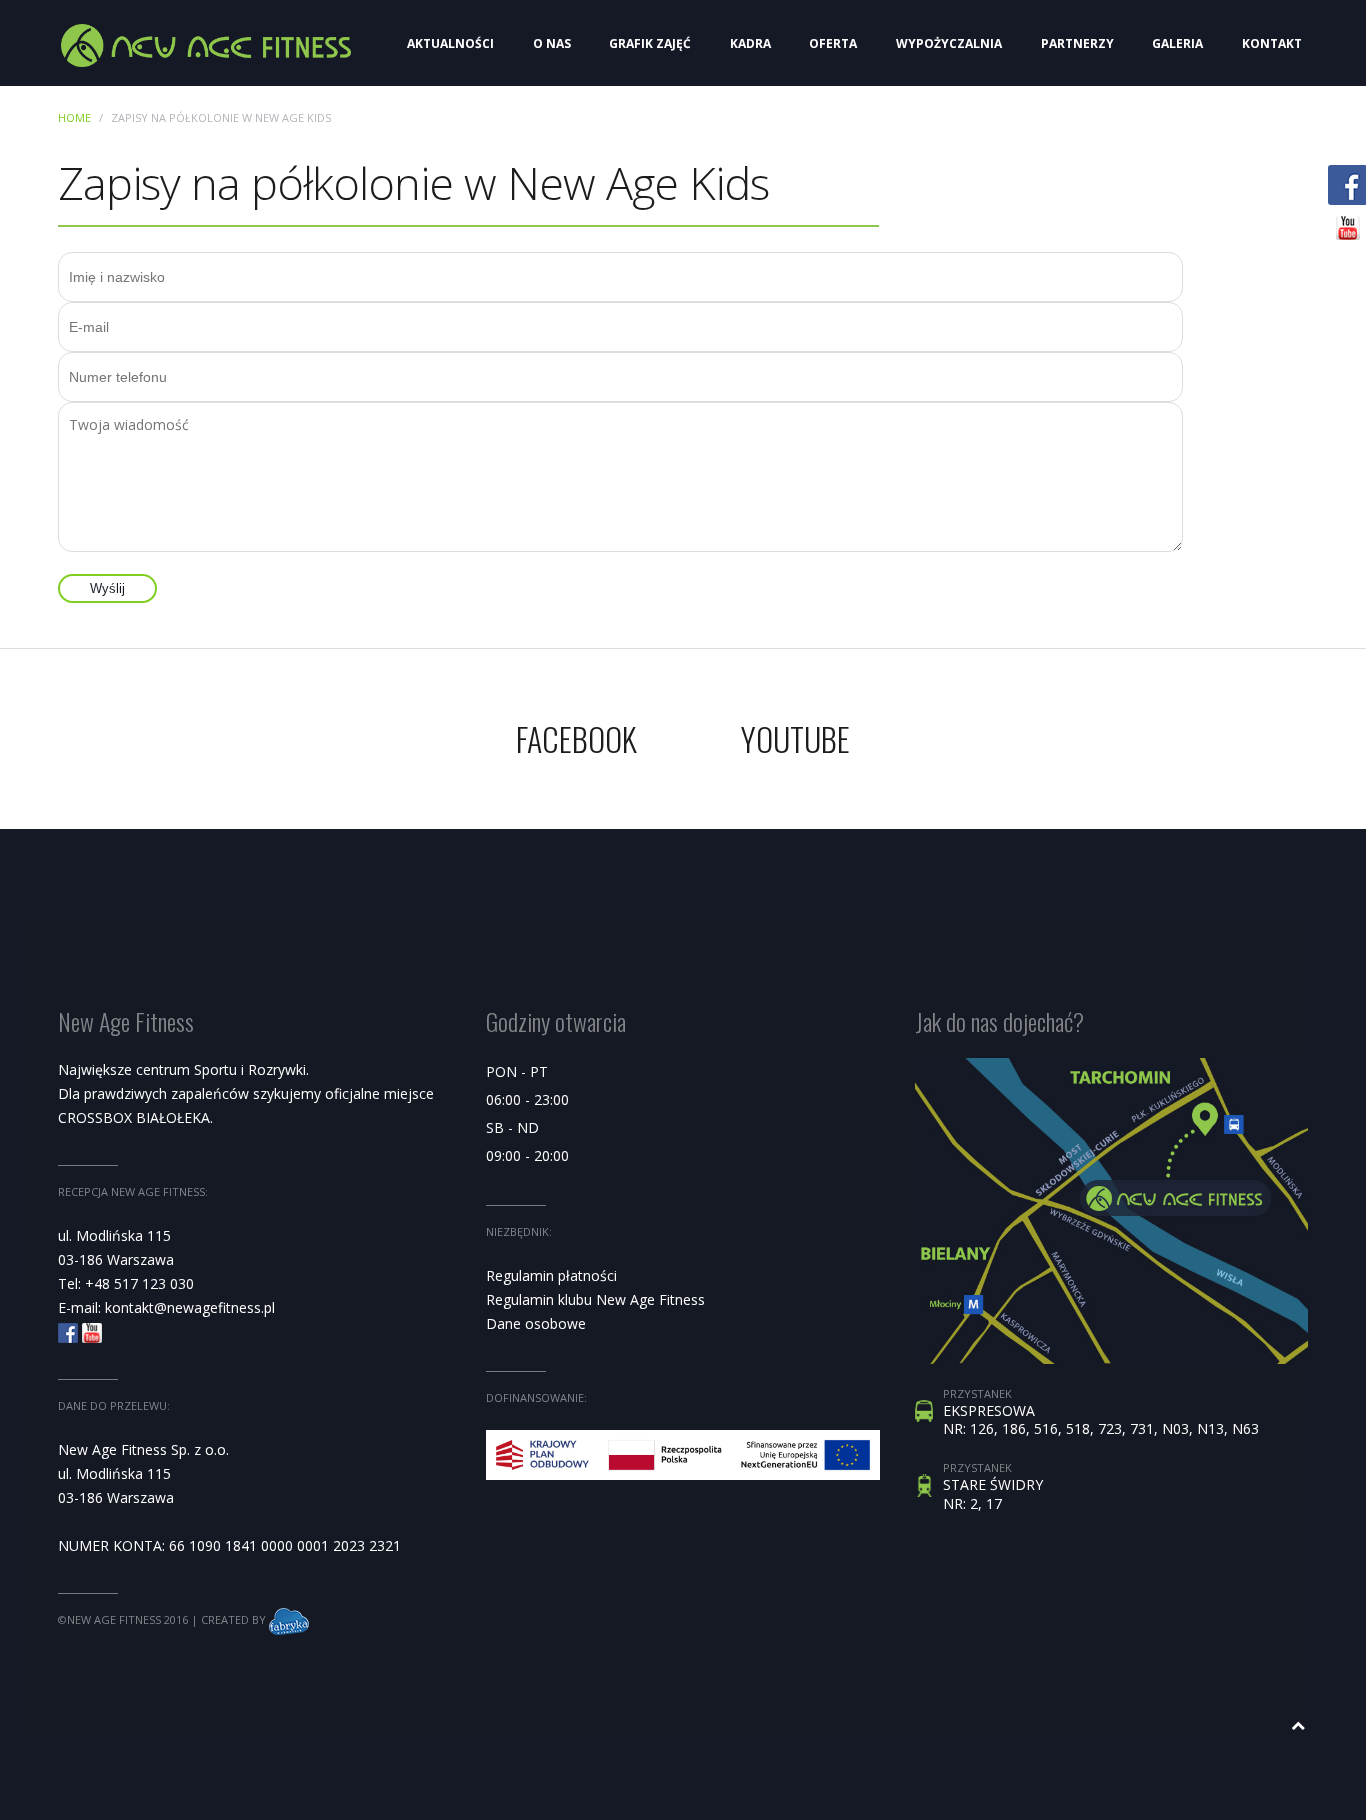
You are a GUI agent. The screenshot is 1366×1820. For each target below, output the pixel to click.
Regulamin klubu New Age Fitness (595, 1299)
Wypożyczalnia (949, 43)
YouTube (795, 738)
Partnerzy (1077, 43)
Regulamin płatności (551, 1275)
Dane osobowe (536, 1323)
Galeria (1177, 43)
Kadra (750, 43)
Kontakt (1272, 43)
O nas (552, 43)
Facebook (576, 738)
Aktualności (450, 43)
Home (74, 117)
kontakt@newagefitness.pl (190, 1307)
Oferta (833, 43)
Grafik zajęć (650, 43)
